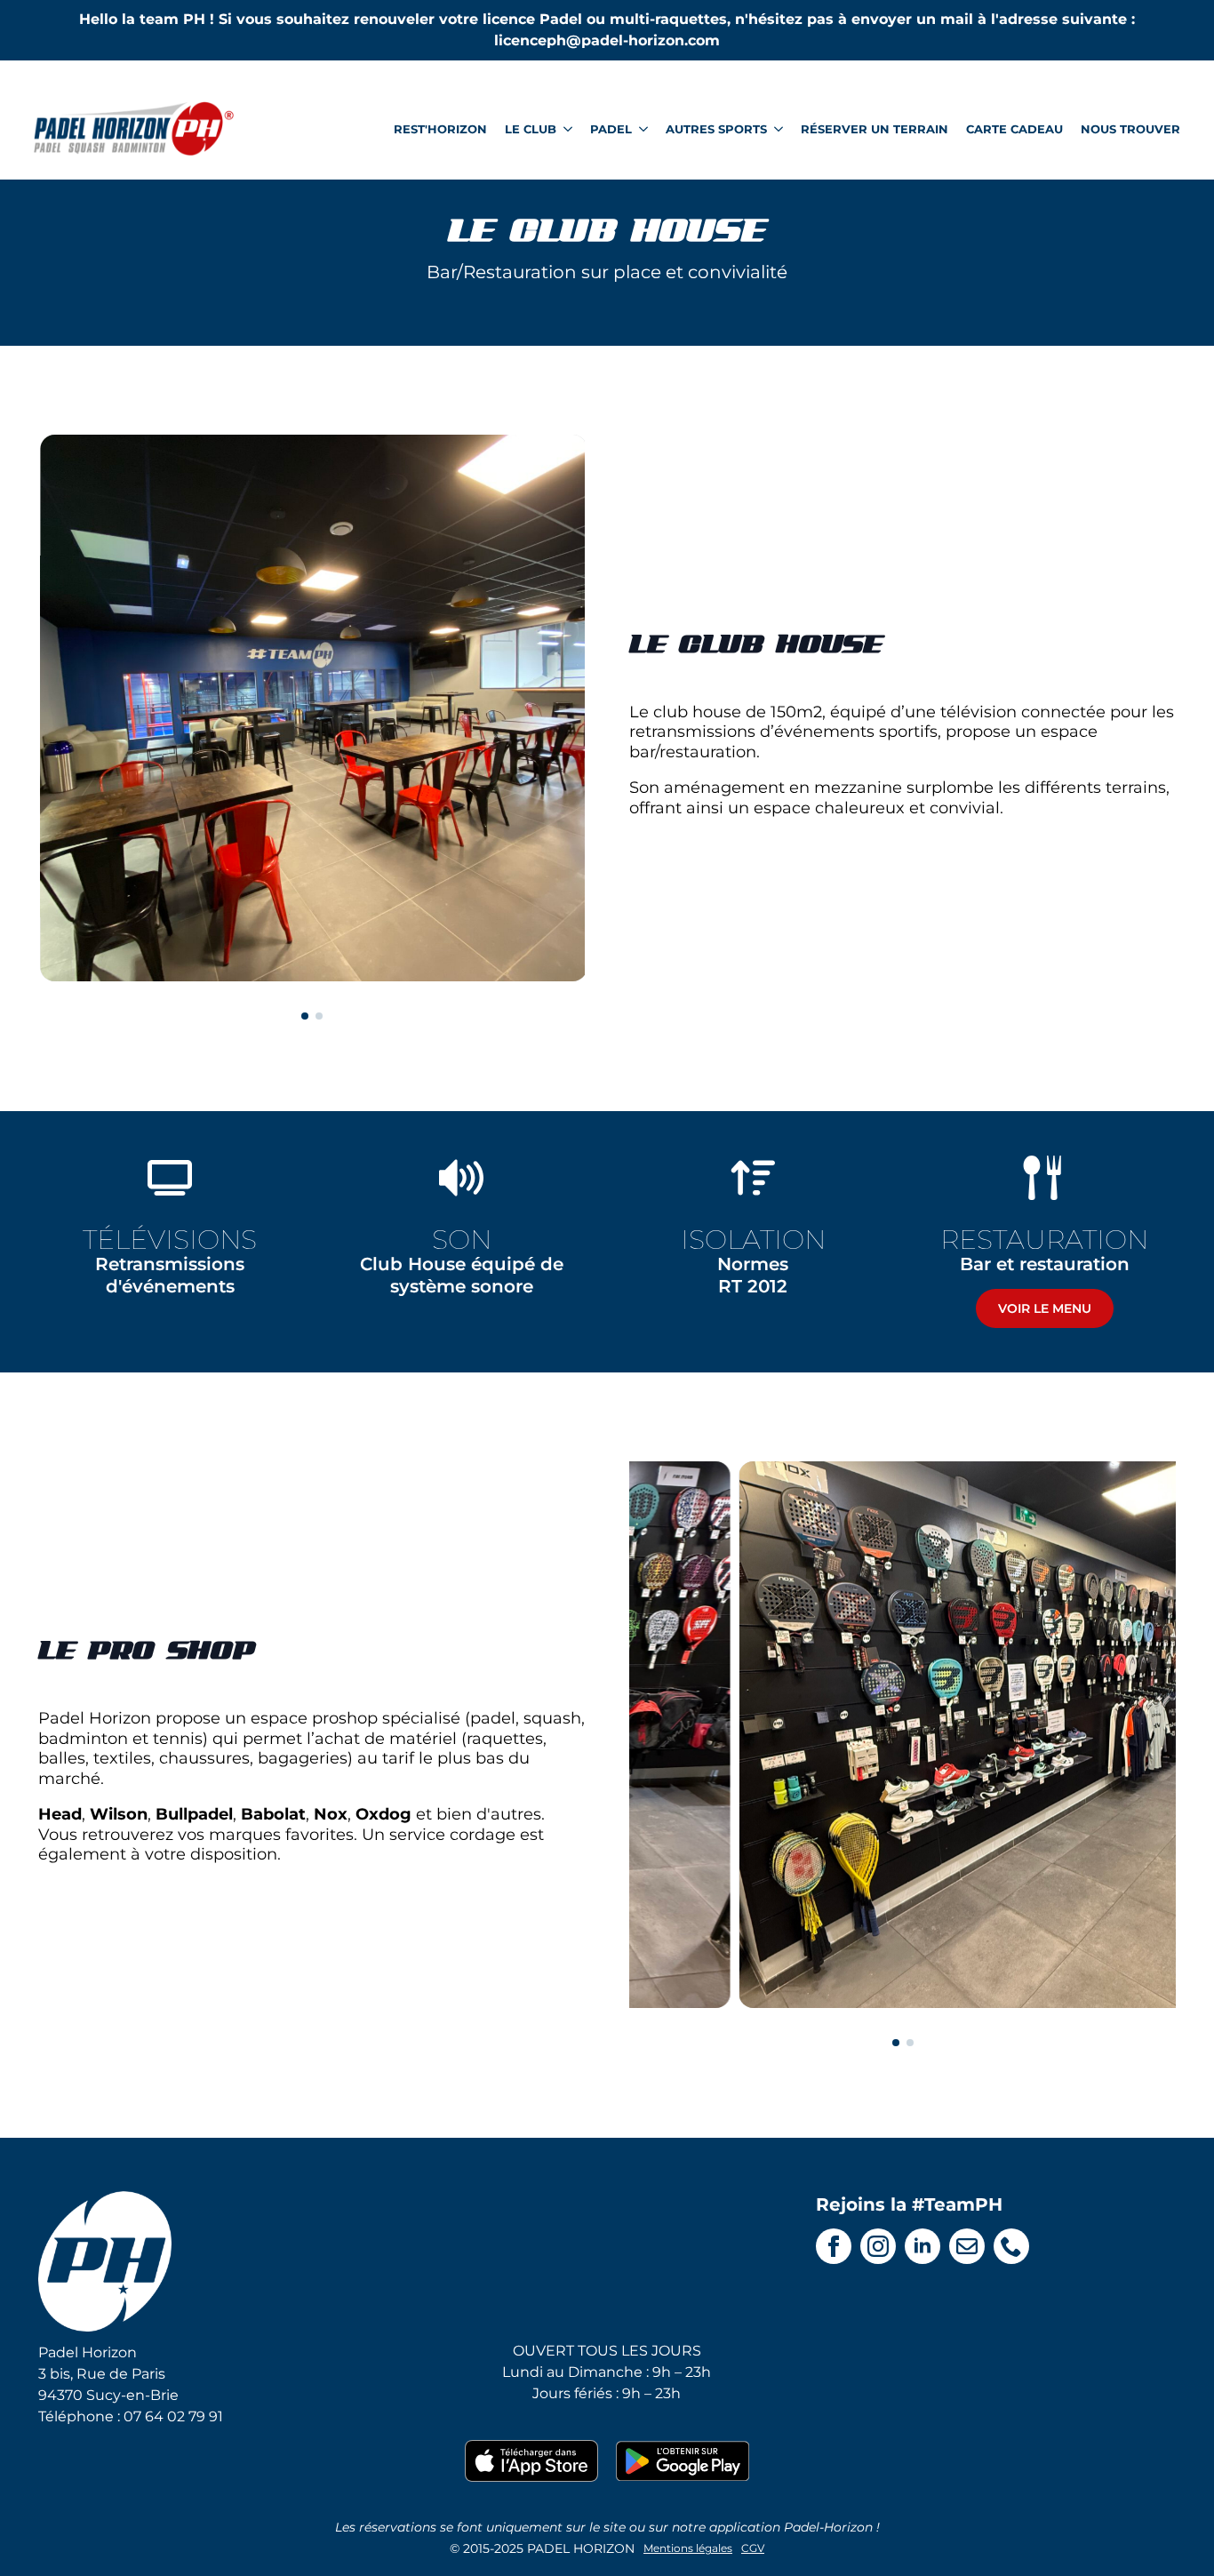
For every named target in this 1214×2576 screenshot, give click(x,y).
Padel (611, 129)
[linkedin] (922, 2246)
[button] (305, 1016)
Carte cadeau (1014, 129)
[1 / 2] (311, 708)
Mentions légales (688, 2548)
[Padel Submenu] (640, 129)
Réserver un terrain (875, 129)
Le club (531, 129)
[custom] (967, 2246)
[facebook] (834, 2246)
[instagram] (878, 2246)
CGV (753, 2548)
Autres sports (716, 129)
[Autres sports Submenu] (775, 129)
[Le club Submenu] (564, 129)
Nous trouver (1130, 129)
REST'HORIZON (440, 129)
